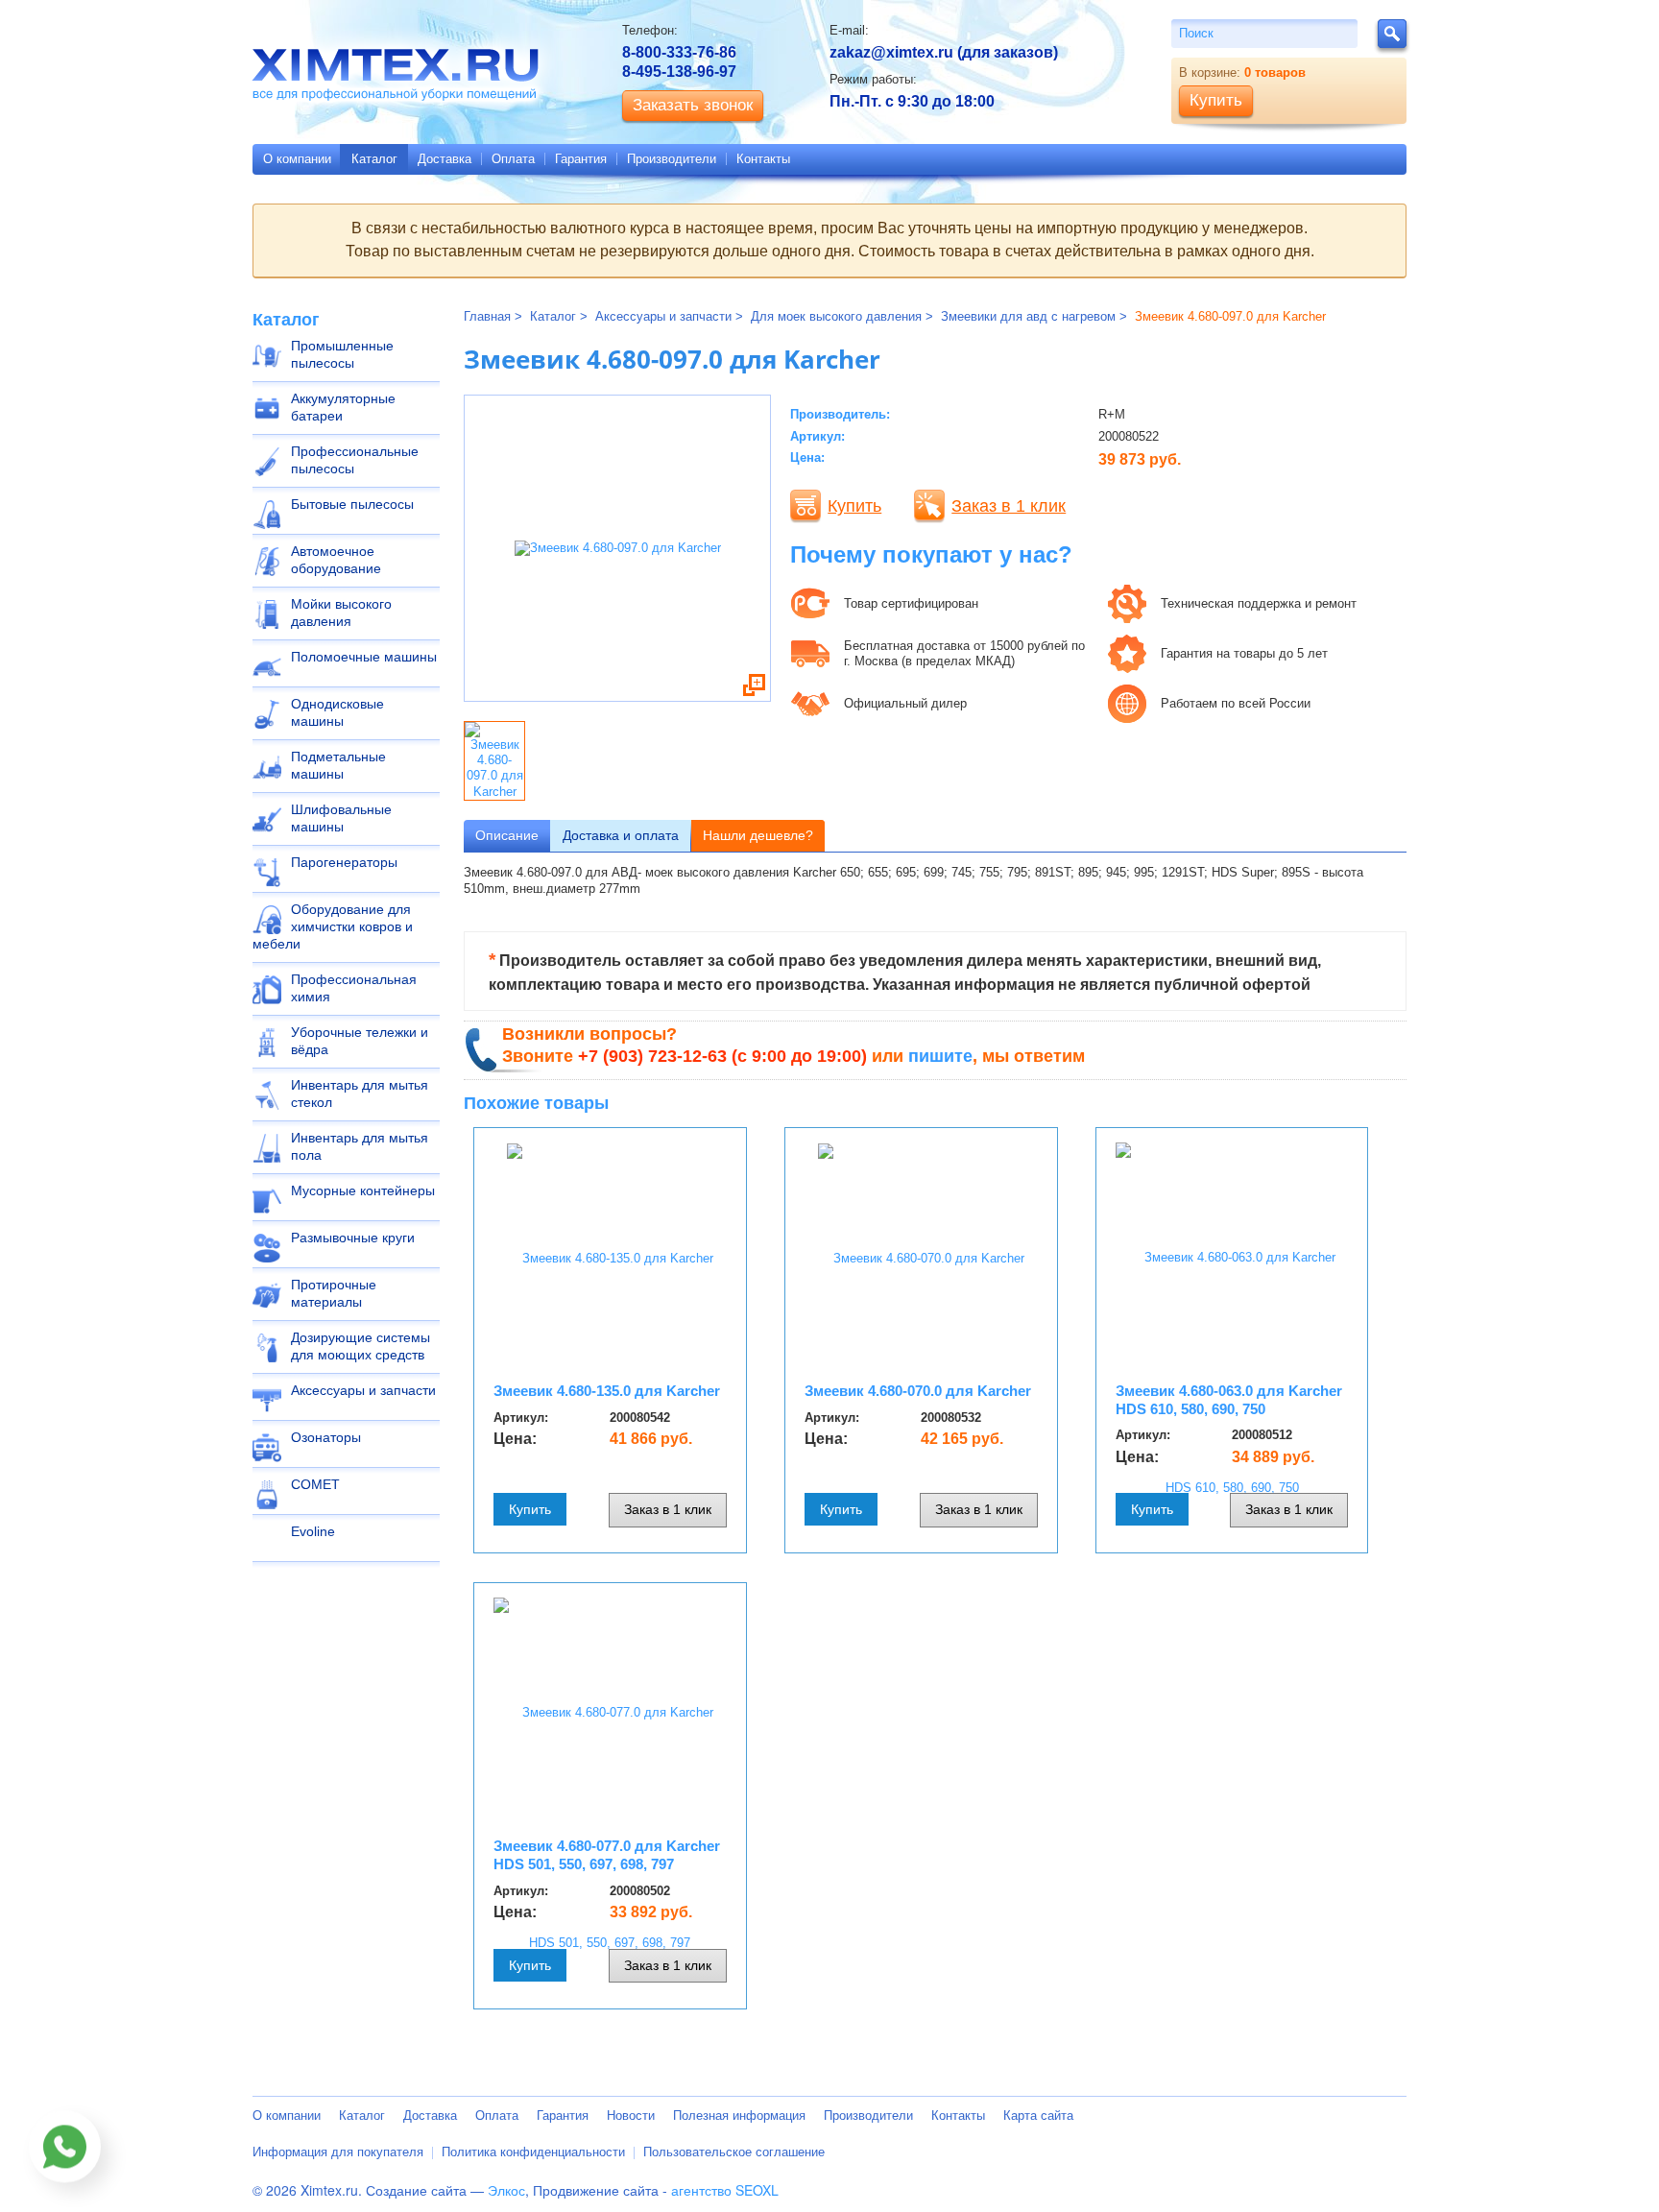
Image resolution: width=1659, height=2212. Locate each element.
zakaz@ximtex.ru (891, 52)
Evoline (313, 1531)
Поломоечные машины (364, 657)
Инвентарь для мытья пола (360, 1146)
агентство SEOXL (725, 2190)
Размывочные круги (353, 1238)
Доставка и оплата (621, 835)
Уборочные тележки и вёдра (360, 1041)
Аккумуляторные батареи (343, 407)
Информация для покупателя (338, 2152)
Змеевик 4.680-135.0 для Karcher (607, 1391)
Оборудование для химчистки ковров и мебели (333, 926)
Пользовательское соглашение (734, 2152)
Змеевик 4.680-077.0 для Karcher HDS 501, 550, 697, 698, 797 (607, 1855)
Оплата (513, 159)
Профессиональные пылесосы (355, 460)
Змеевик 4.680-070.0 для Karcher (918, 1391)
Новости (631, 2116)
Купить (854, 506)
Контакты (763, 159)
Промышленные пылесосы (342, 354)
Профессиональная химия (354, 988)
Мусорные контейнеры (363, 1190)
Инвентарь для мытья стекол (360, 1094)
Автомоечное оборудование (336, 560)
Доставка (445, 159)
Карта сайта (1038, 2116)
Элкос (506, 2190)
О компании (297, 159)
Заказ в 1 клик (1009, 506)
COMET (315, 1484)
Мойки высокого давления (341, 613)
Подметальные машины (338, 765)
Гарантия (581, 159)
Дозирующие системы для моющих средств (361, 1346)
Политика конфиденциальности (533, 2152)
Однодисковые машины (337, 712)
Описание (507, 835)
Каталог (374, 159)
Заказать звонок (693, 105)
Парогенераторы (344, 862)
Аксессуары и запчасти (363, 1390)
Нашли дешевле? (758, 835)
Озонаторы (326, 1437)
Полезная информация (739, 2116)
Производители (672, 159)
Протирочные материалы (334, 1293)
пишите (940, 1056)
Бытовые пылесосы (352, 504)
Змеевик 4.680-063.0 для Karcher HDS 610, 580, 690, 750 (1229, 1400)
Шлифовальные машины (341, 818)
